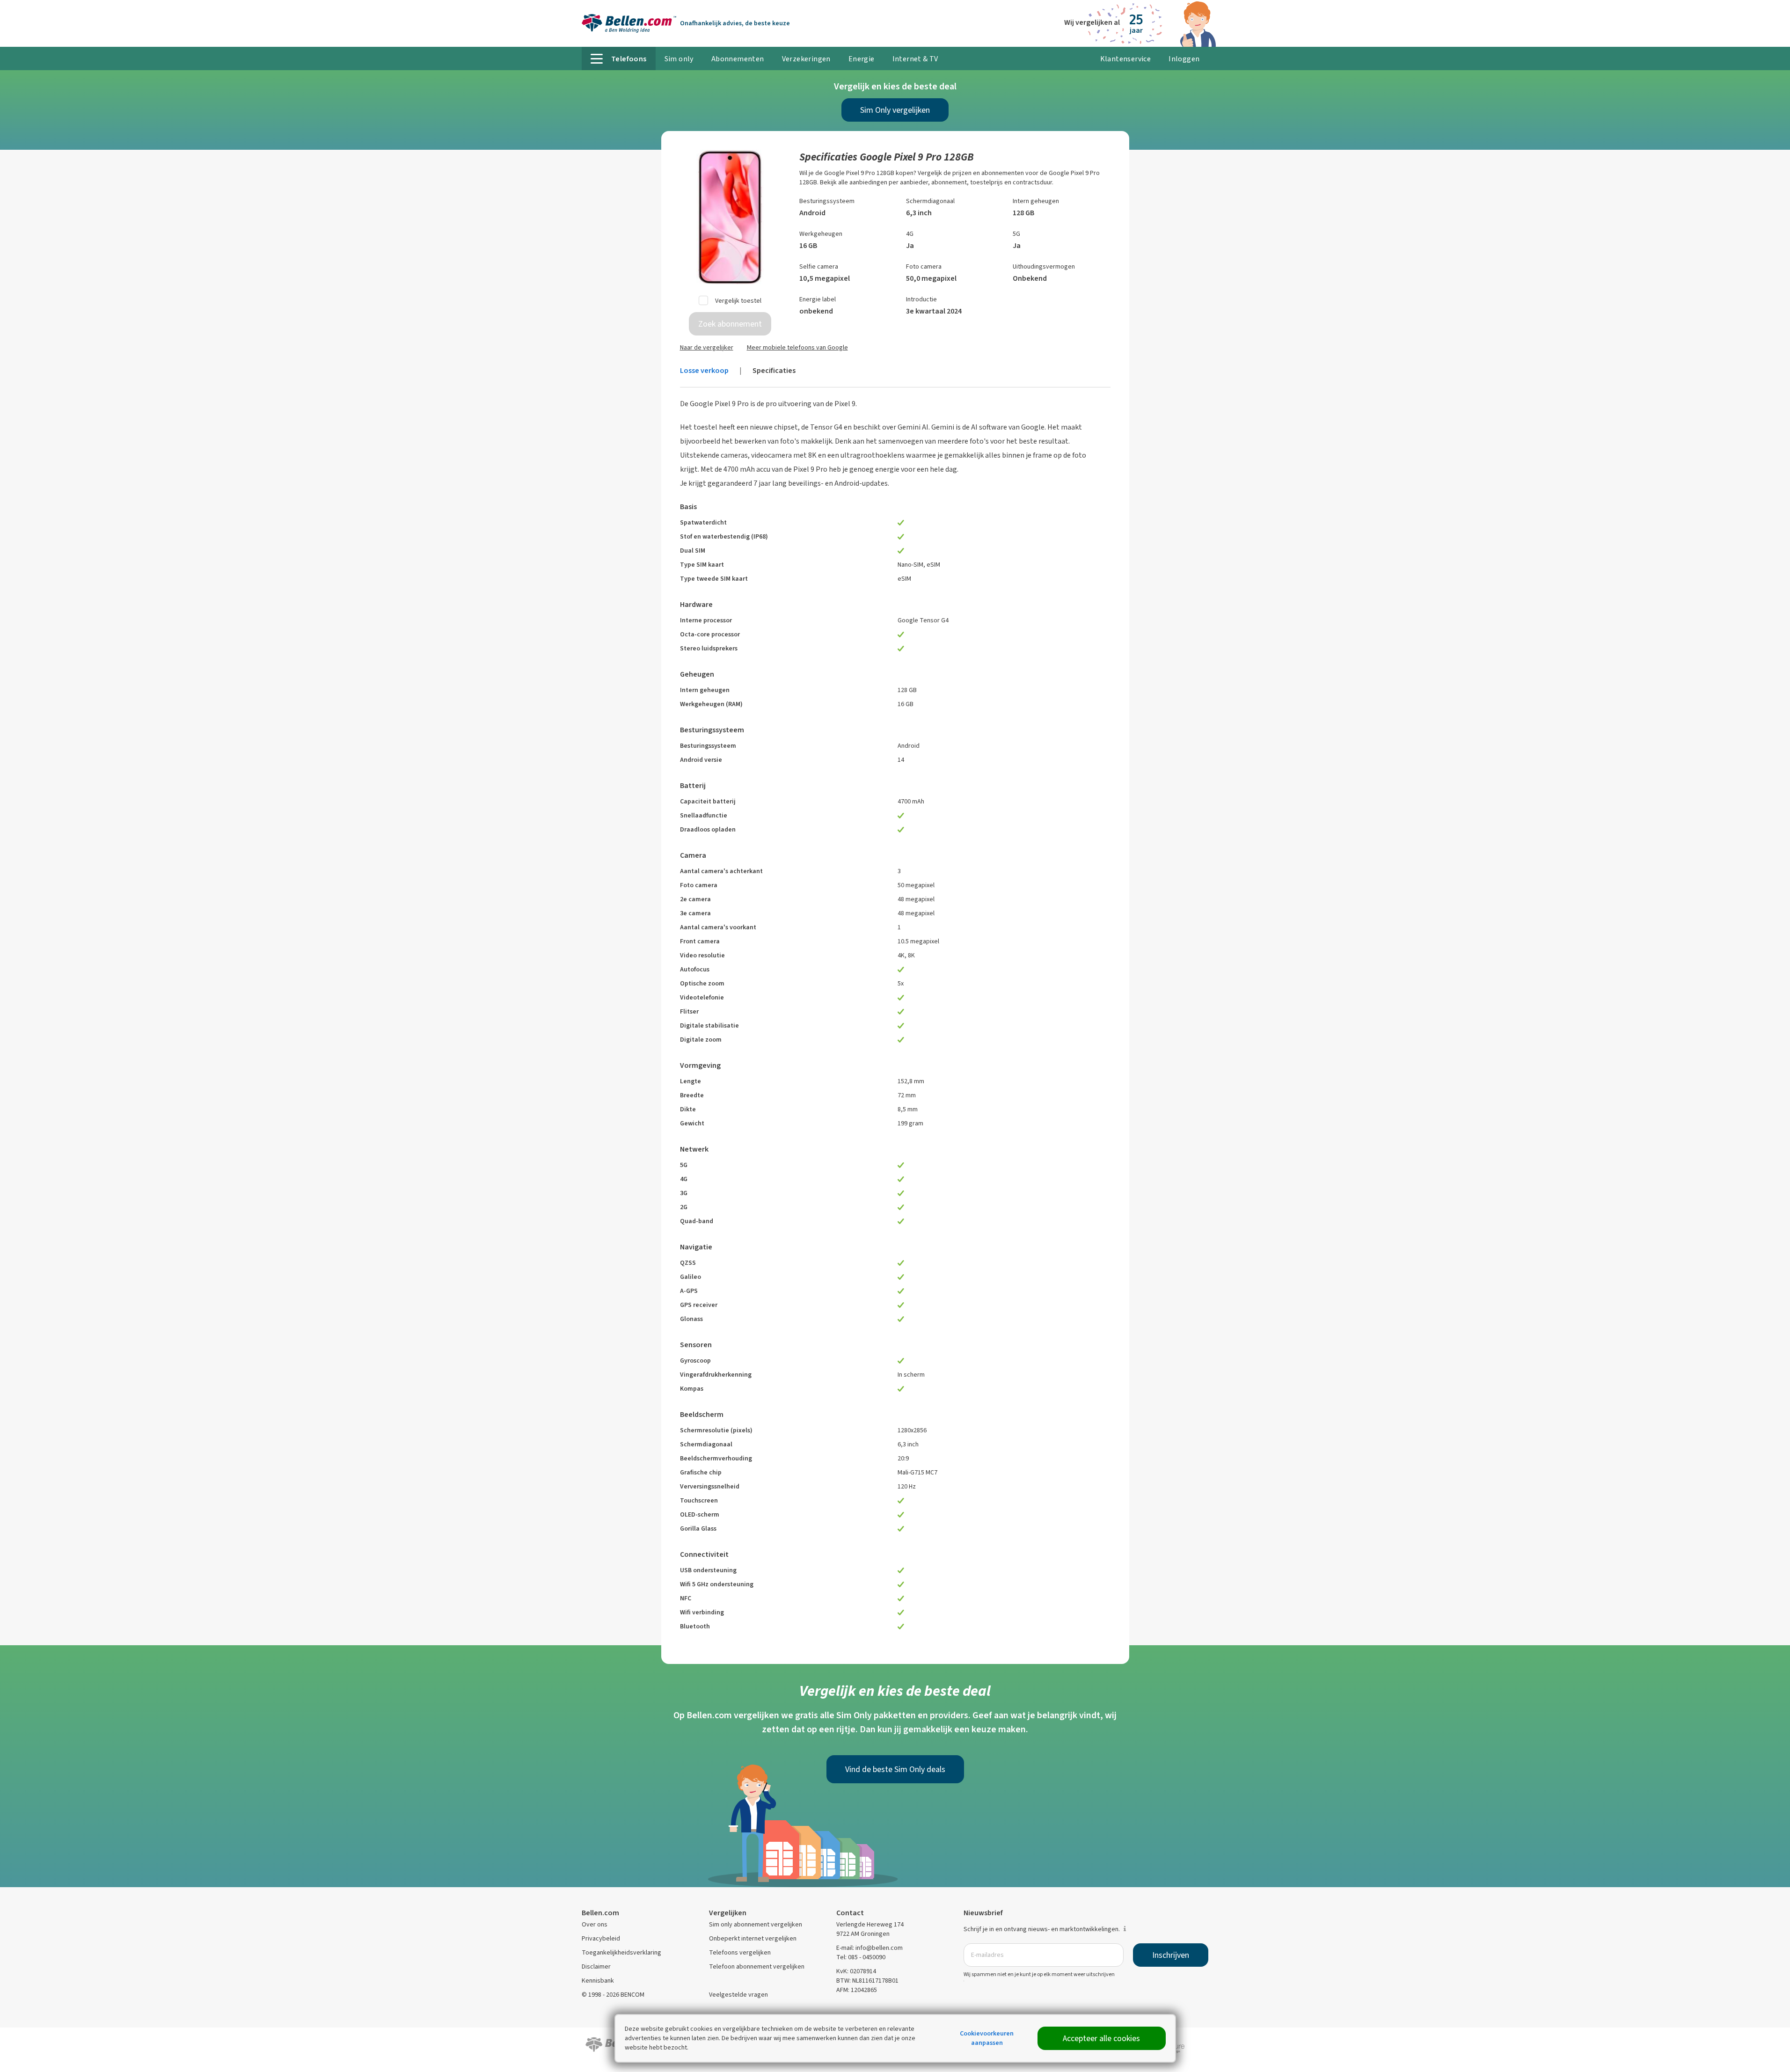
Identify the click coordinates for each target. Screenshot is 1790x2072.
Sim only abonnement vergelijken (756, 1924)
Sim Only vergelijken (895, 110)
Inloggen (1184, 59)
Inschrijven (1171, 1955)
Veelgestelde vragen (738, 1995)
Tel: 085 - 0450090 (861, 1957)
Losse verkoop (704, 370)
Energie (862, 59)
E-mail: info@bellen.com (869, 1948)
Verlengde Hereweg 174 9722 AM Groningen (870, 1929)
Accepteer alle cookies (1101, 2038)
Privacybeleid (601, 1938)
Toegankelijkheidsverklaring (621, 1952)
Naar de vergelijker (707, 347)
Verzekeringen (806, 59)
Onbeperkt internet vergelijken (753, 1938)
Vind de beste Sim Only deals (895, 1769)
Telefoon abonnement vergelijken (757, 1966)
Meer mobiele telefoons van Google (797, 347)
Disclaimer (596, 1966)
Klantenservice (1126, 59)
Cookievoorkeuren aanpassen (987, 2038)
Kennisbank (598, 1981)
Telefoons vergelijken (740, 1952)
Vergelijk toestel (738, 301)
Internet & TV (915, 59)
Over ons (595, 1924)
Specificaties (774, 370)
